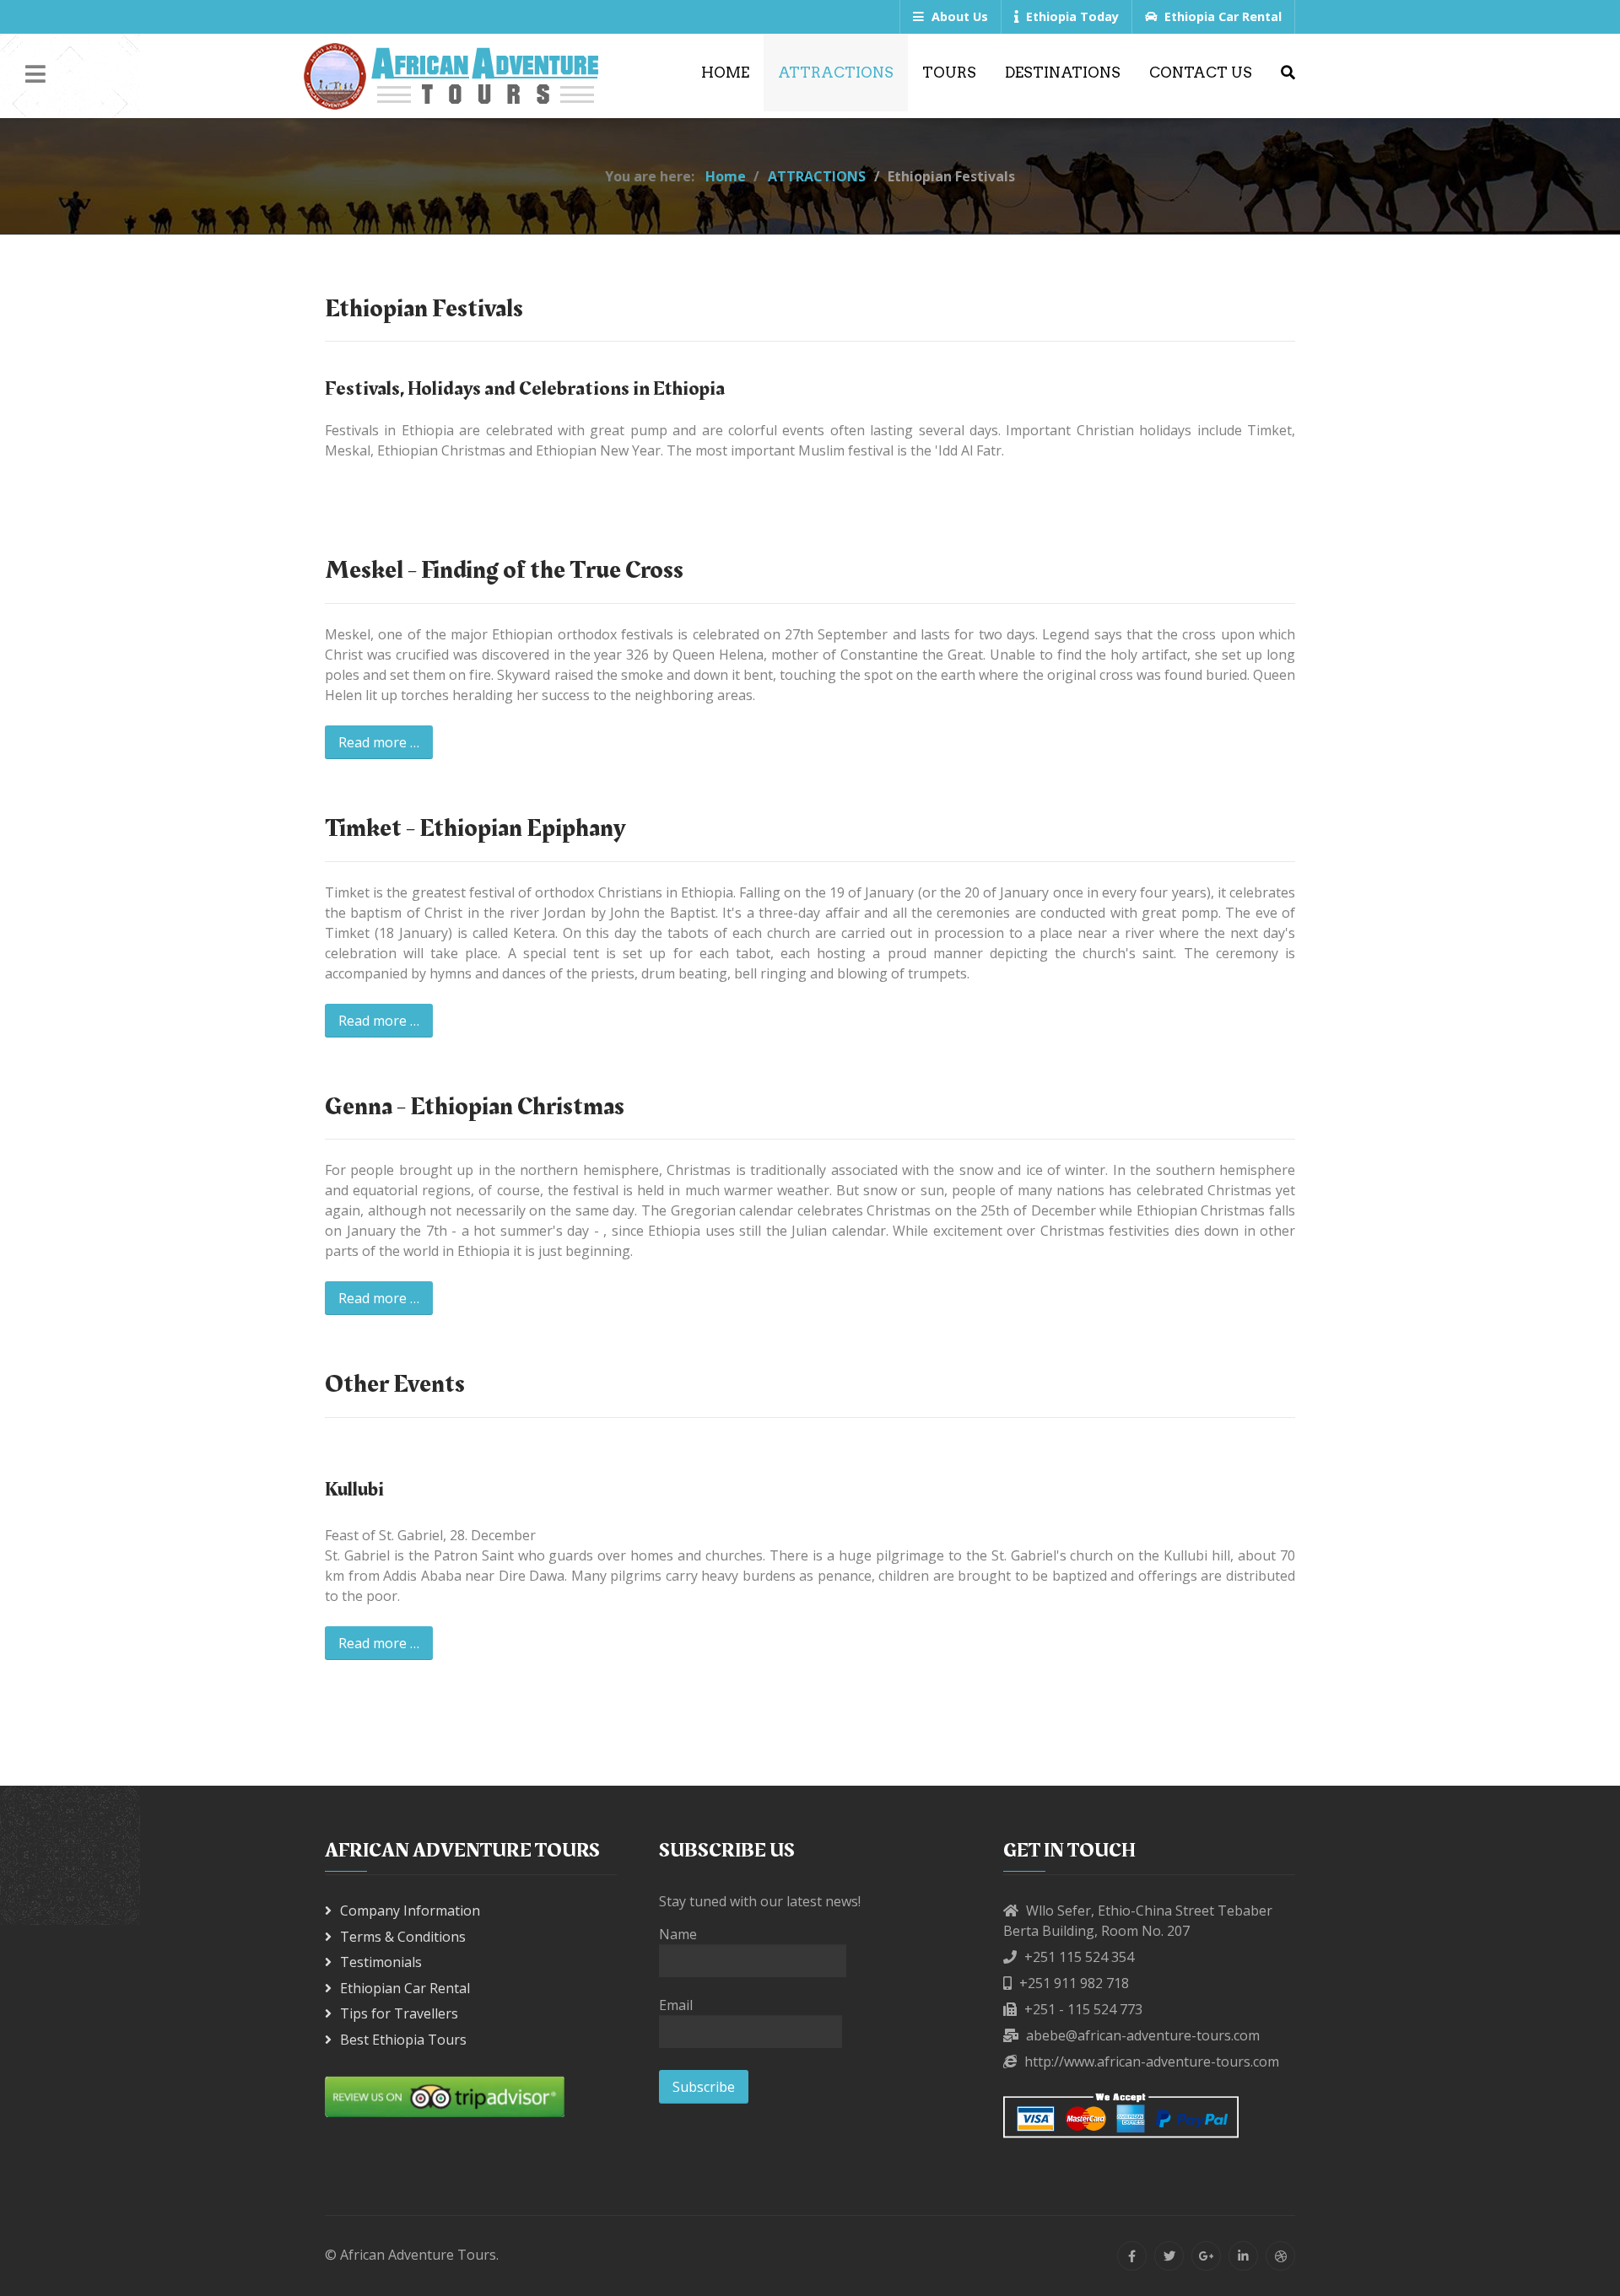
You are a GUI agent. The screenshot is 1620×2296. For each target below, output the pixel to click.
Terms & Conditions (403, 1937)
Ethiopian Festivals (424, 309)
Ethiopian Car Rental (405, 1988)
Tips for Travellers (399, 2013)
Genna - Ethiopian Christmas (475, 1107)
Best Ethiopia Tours (403, 2040)
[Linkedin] (1243, 2256)
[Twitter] (1169, 2256)
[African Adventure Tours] (451, 76)
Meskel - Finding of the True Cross (504, 570)
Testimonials (381, 1962)
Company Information (410, 1911)
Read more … (379, 742)
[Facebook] (1132, 2256)
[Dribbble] (1280, 2256)
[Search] (1288, 73)
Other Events (395, 1384)
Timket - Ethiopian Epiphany (475, 828)
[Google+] (1206, 2256)
